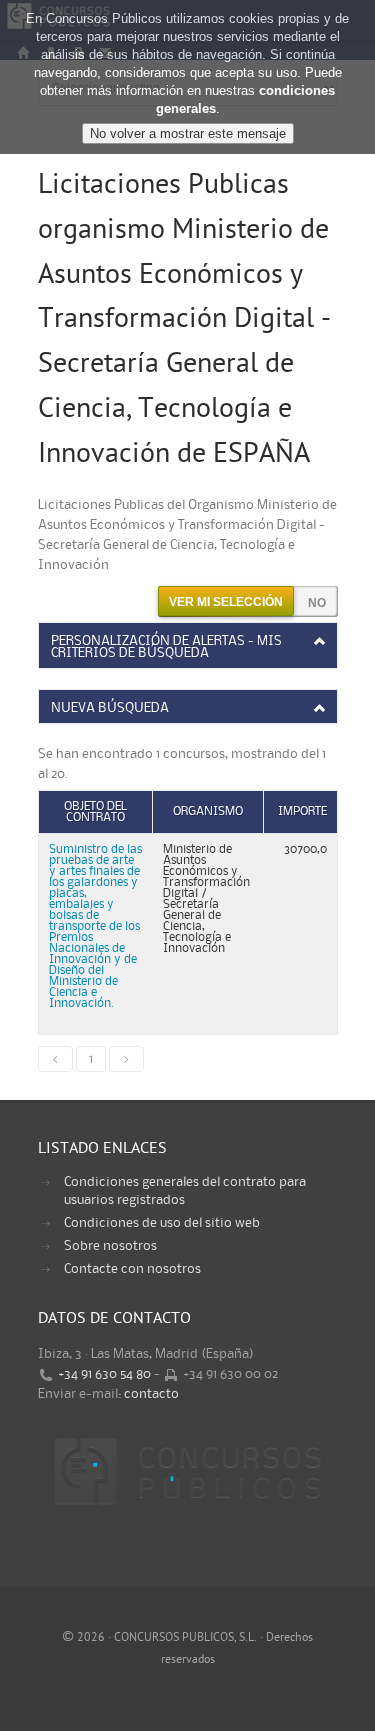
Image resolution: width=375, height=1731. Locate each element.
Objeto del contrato (95, 812)
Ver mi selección (226, 602)
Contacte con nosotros (132, 1269)
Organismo (208, 811)
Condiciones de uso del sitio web (162, 1223)
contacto (151, 1394)
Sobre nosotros (110, 1246)
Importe (302, 811)
